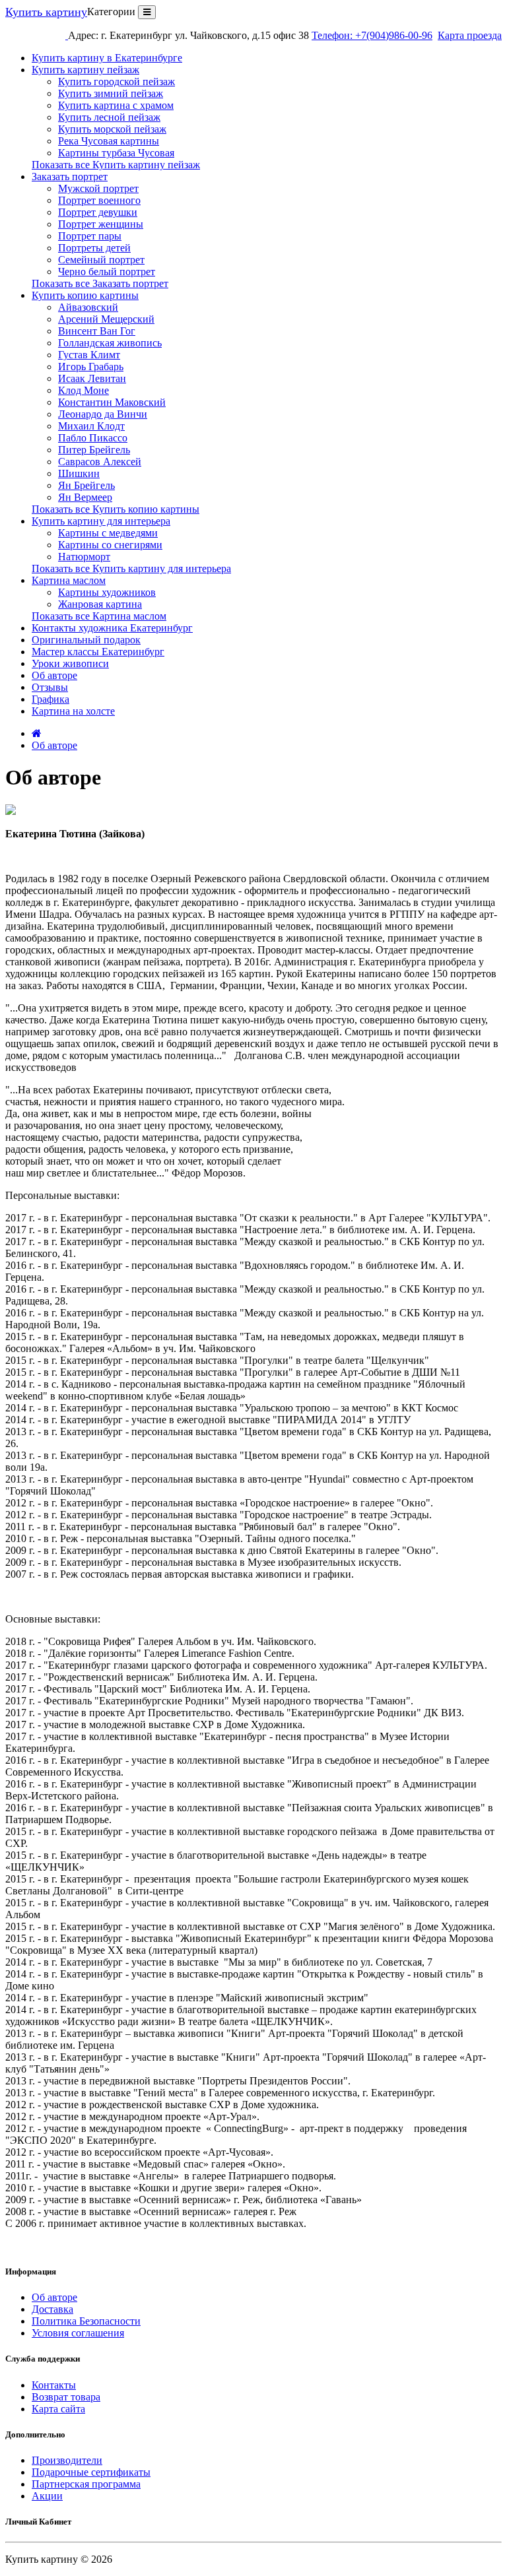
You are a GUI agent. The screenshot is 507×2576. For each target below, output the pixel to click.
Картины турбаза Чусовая (116, 153)
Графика (51, 699)
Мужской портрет (98, 188)
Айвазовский (88, 307)
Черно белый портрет (107, 272)
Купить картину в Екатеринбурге (107, 58)
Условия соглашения (78, 2333)
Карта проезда (470, 35)
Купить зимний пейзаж (111, 93)
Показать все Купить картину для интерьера (131, 568)
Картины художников (107, 592)
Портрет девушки (98, 212)
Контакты (54, 2385)
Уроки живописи (70, 663)
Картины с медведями (108, 533)
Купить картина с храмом (116, 105)
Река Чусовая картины (109, 141)
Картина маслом (69, 580)
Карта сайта (58, 2409)
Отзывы (50, 687)
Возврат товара (66, 2397)
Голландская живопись (110, 343)
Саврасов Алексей (100, 462)
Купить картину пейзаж (85, 70)
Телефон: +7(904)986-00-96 (372, 35)
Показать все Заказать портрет (100, 283)
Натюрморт (84, 557)
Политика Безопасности (86, 2321)
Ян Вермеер (85, 497)
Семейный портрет (101, 260)
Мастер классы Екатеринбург (98, 652)
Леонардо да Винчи (103, 414)
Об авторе (54, 675)
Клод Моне (84, 390)
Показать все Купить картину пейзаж (116, 165)
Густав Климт (89, 355)
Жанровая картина (100, 604)
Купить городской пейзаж (117, 81)
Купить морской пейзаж (112, 129)
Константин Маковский (112, 402)
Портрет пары (90, 236)
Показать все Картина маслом (99, 616)
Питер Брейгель (94, 450)
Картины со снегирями (110, 545)
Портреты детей (94, 248)
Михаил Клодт (91, 426)
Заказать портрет (70, 177)
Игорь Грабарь (91, 367)
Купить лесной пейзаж (109, 117)
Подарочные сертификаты (91, 2472)
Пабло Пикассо (93, 438)
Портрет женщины (101, 224)
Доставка (52, 2309)
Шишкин (79, 473)
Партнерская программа (86, 2484)
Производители (67, 2460)
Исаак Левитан (92, 378)
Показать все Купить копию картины (116, 509)
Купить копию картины (85, 295)
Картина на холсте (73, 711)
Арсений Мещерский (106, 319)
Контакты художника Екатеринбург (112, 628)
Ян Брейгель (86, 485)
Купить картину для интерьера (101, 521)
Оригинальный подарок (86, 640)
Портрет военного (99, 200)
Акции (47, 2496)
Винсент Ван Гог (97, 331)
